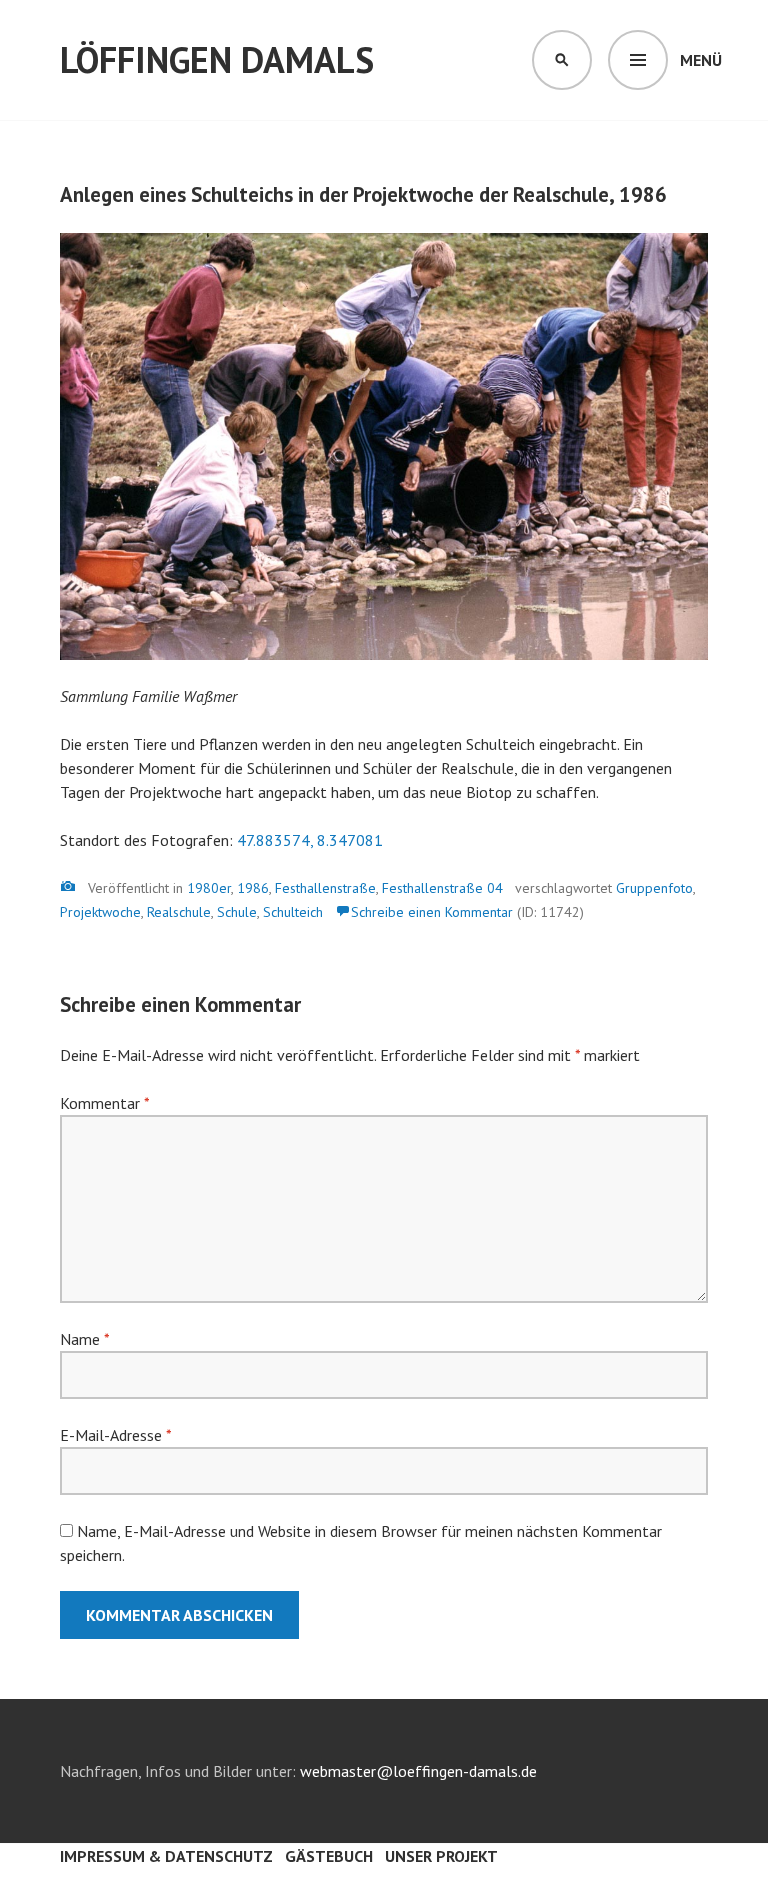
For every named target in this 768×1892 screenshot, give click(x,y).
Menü (701, 60)
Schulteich (293, 912)
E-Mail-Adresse (115, 1435)
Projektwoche (100, 912)
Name (84, 1339)
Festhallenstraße (325, 888)
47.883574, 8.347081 (310, 840)
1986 (253, 888)
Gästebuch (329, 1856)
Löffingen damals (217, 59)
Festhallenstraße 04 (442, 888)
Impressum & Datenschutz (166, 1856)
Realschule (179, 912)
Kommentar (104, 1103)
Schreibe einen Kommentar (432, 912)
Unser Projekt (441, 1856)
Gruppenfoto (654, 888)
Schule (237, 912)
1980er (209, 888)
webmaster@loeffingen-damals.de (418, 1771)
